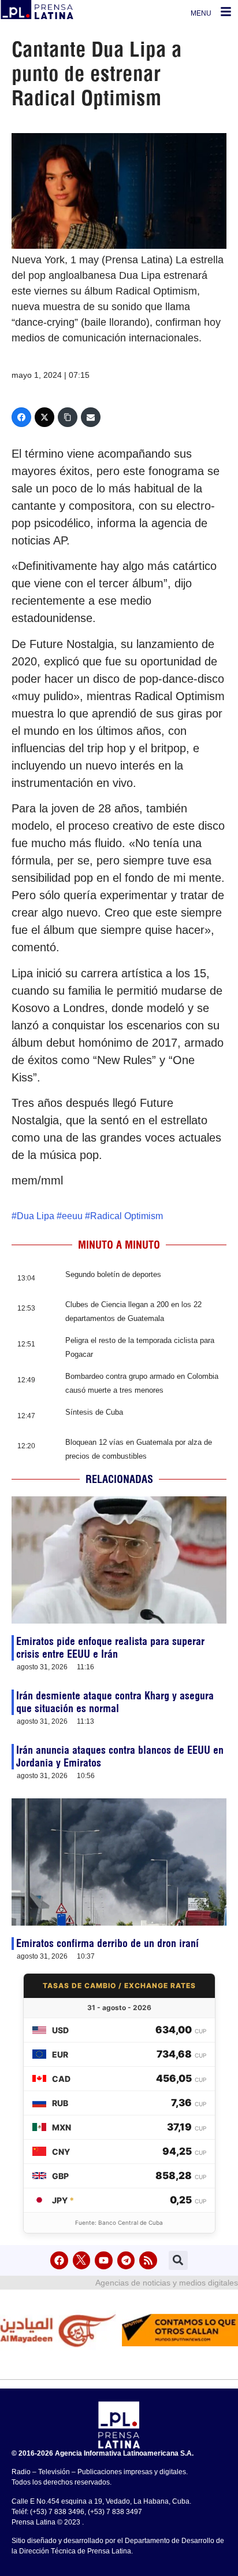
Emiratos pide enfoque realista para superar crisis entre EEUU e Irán (110, 1648)
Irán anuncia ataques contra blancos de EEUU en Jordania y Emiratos (120, 1756)
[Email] (91, 417)
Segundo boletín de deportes (113, 1274)
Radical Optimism (127, 1216)
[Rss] (148, 2260)
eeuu (72, 1216)
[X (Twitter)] (44, 417)
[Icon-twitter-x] (82, 2260)
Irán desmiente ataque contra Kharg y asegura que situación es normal (115, 1702)
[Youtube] (104, 2260)
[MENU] (226, 12)
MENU (201, 13)
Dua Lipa (36, 1216)
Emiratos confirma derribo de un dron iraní (107, 1943)
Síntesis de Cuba (94, 1412)
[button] (178, 2260)
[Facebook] (21, 417)
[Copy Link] (68, 417)
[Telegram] (126, 2260)
